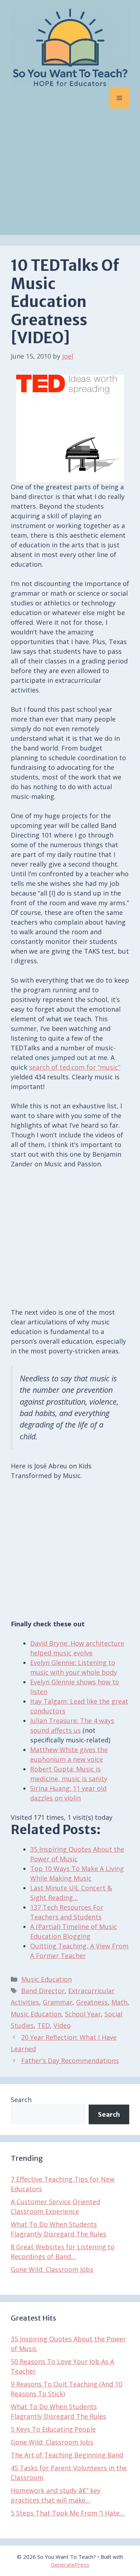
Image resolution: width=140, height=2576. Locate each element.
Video (62, 2025)
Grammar (58, 2002)
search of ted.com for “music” (75, 1067)
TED (44, 2025)
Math (119, 2002)
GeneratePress (70, 2565)
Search (21, 2100)
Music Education (46, 1979)
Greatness (92, 2002)
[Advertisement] (70, 177)
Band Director (43, 1991)
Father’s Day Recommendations (70, 2061)
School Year (83, 2014)
